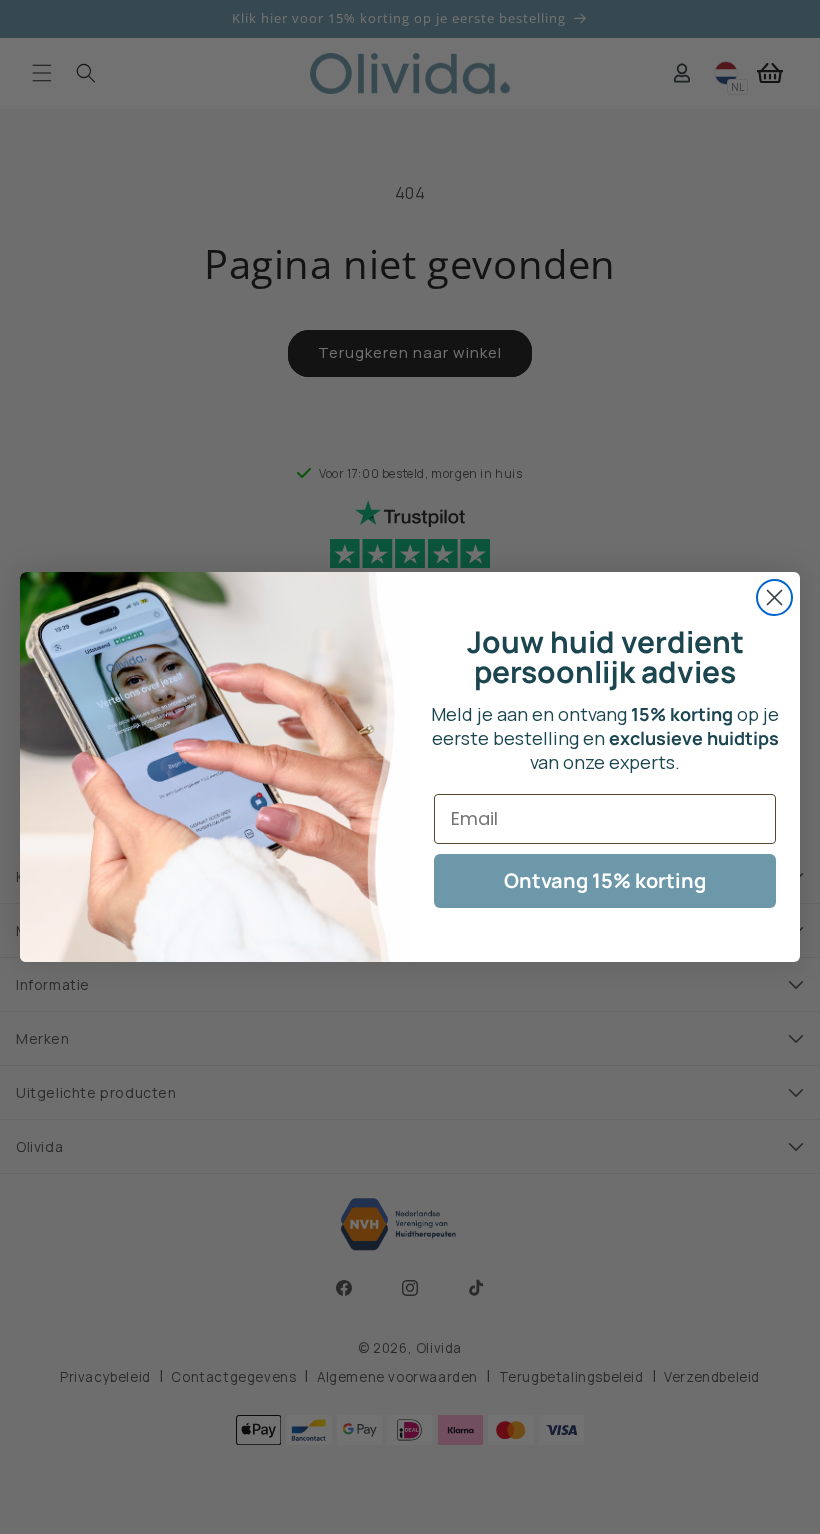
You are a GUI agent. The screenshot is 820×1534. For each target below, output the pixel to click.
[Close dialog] (774, 597)
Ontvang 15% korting (605, 880)
